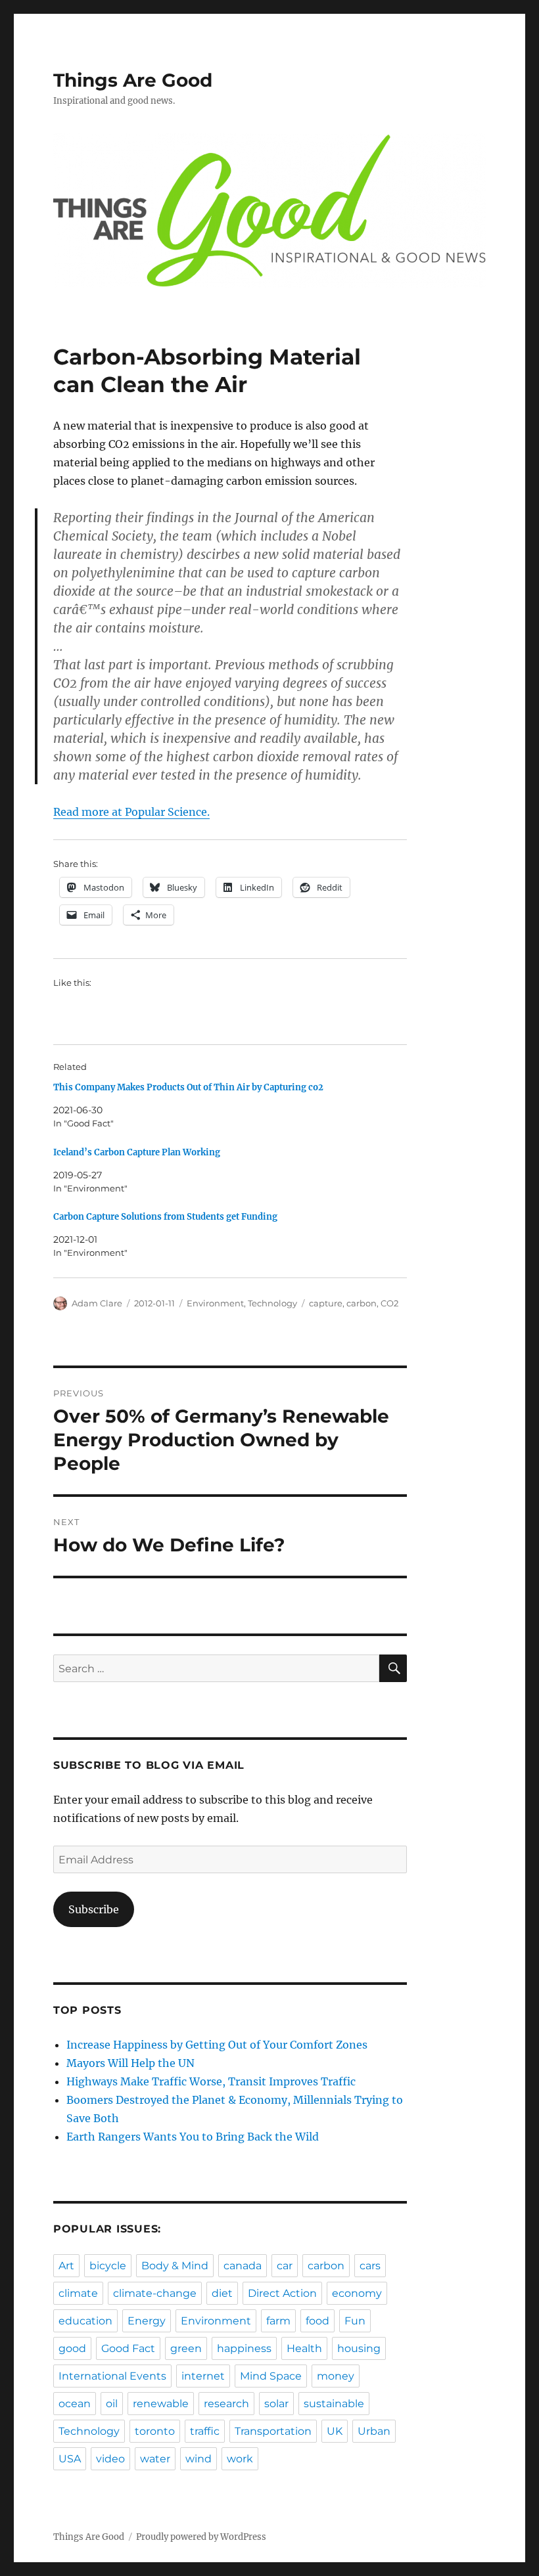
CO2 (389, 1303)
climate (78, 2293)
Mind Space (271, 2376)
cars (370, 2266)
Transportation (273, 2431)
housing (359, 2348)
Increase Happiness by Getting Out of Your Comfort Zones (217, 2045)
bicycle (108, 2266)
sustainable (334, 2404)
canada (243, 2266)
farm (278, 2321)
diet (222, 2293)
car (285, 2266)
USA (70, 2459)
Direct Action (282, 2293)
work (240, 2459)
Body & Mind (175, 2266)
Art (66, 2266)
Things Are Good (133, 80)
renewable (161, 2404)
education (85, 2321)
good (72, 2348)
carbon (362, 1303)
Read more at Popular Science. (131, 812)
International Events (112, 2376)
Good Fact (128, 2348)
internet (203, 2376)
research (226, 2404)
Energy (147, 2321)
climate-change (155, 2293)
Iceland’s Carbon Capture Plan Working (137, 1152)
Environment (215, 1303)
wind (199, 2459)
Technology (272, 1303)
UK (335, 2431)
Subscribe (94, 1909)
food (317, 2321)
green (186, 2348)
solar (276, 2404)
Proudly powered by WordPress (201, 2537)
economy (357, 2293)
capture (326, 1303)
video (110, 2459)
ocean (75, 2404)
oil (112, 2404)
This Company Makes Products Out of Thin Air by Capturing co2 (188, 1087)
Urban (374, 2431)
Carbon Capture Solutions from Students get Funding (165, 1217)
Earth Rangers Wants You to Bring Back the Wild (193, 2137)
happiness (244, 2348)
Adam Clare (97, 1303)
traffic (205, 2431)
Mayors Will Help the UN (130, 2063)
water (155, 2459)
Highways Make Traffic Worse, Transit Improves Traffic (211, 2081)
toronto (155, 2431)
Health (304, 2348)
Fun (355, 2321)
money (336, 2376)
